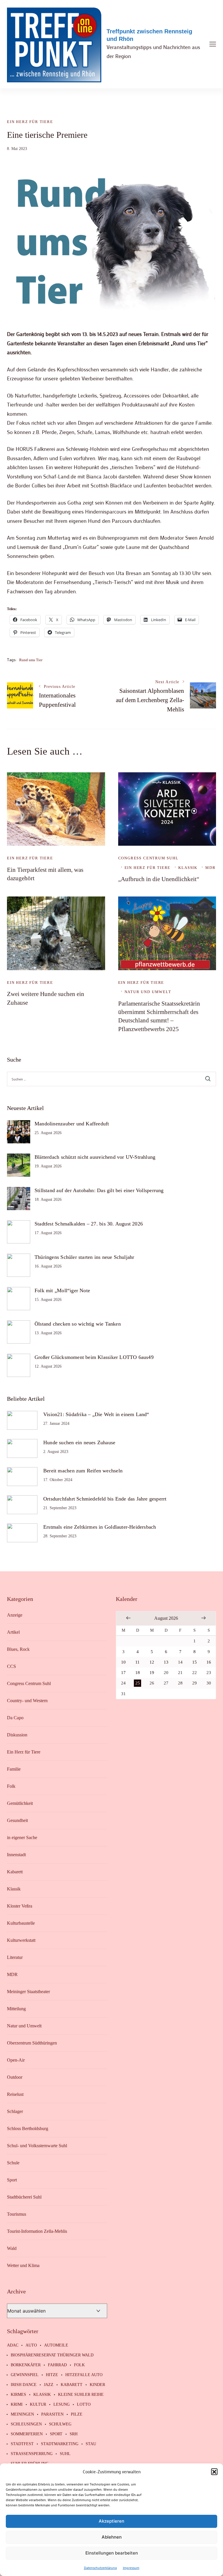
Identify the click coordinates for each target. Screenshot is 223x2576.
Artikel (13, 1632)
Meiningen (22, 2414)
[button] (214, 2472)
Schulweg (60, 2424)
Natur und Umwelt (148, 992)
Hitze (52, 2375)
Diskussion (17, 1735)
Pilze (77, 2414)
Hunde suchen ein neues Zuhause (79, 1442)
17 (123, 1673)
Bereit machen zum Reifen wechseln (83, 1471)
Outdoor (15, 2077)
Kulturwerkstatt (21, 1940)
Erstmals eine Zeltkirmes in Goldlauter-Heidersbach (100, 1527)
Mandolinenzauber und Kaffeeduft (72, 1124)
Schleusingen (26, 2424)
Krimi (17, 2405)
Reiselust (15, 2094)
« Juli (128, 1618)
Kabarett (15, 1872)
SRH (74, 2434)
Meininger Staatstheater (28, 1992)
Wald (12, 2248)
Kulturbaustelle (21, 1923)
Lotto (84, 2405)
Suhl (65, 2454)
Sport (12, 2180)
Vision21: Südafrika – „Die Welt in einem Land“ (96, 1414)
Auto (31, 2345)
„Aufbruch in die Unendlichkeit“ (159, 879)
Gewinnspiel (25, 2375)
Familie (14, 1769)
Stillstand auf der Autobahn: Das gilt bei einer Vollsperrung (99, 1190)
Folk (11, 1786)
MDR (210, 868)
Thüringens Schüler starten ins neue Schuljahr (84, 1257)
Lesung (62, 2405)
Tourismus (17, 2214)
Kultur (38, 2405)
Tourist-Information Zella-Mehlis (37, 2231)
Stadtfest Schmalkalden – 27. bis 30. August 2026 (89, 1224)
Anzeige (15, 1615)
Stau (91, 2444)
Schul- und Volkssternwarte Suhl (37, 2146)
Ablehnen (112, 2537)
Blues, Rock (18, 1649)
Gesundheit (17, 1820)
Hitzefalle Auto (84, 2375)
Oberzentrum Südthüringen (32, 2043)
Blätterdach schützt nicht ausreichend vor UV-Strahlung (95, 1157)
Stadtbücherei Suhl (24, 2197)
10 (123, 1662)
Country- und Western (27, 1701)
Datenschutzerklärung (100, 2568)
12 (152, 1662)
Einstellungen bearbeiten (112, 2553)
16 (209, 1662)
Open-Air (16, 2060)
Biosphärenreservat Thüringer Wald (52, 2355)
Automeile (56, 2345)
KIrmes (18, 2395)
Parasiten (52, 2414)
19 (152, 1673)
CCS (11, 1666)
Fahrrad (57, 2365)
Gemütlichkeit (20, 1803)
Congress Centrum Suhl (148, 858)
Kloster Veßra (20, 1906)
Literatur (15, 1957)
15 (195, 1662)
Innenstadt (16, 1855)
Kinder (97, 2385)
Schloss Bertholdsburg (28, 2128)
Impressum (131, 2568)
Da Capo (15, 1718)
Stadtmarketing (60, 2444)
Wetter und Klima (23, 2265)
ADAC (13, 2345)
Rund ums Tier (31, 660)
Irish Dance (24, 2385)
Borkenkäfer (26, 2365)
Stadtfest (22, 2444)
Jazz (49, 2385)
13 (166, 1662)
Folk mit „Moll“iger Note (62, 1290)
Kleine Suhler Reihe (81, 2395)
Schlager (15, 2111)
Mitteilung (16, 2009)
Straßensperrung (32, 2454)
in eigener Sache (22, 1837)
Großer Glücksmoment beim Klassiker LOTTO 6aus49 (94, 1357)
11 (137, 1662)
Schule (13, 2163)
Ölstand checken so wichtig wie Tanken (78, 1324)
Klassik (188, 868)
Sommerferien (27, 2434)
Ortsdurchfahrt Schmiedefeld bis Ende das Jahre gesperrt (105, 1499)
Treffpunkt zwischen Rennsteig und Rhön (149, 35)
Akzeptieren (111, 2521)
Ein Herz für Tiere (30, 122)
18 (138, 1673)
